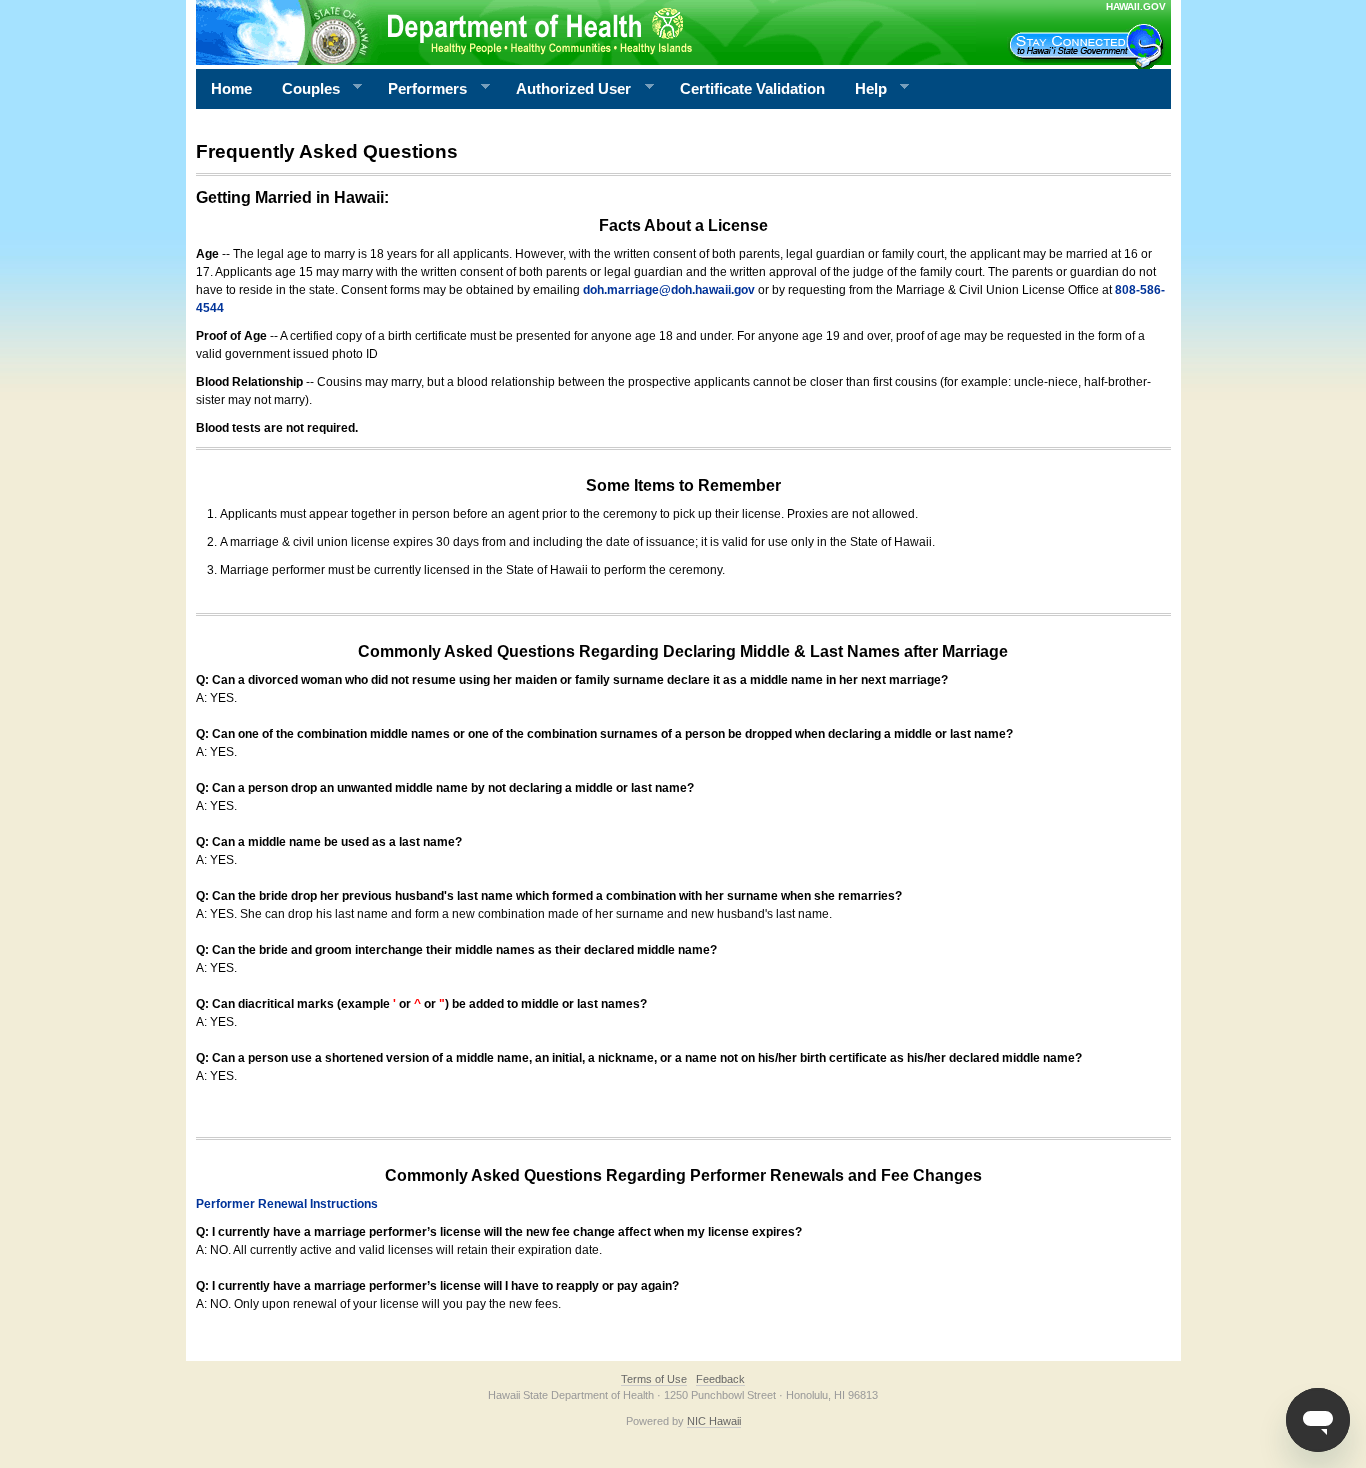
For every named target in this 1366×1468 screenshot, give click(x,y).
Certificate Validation (752, 88)
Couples (303, 89)
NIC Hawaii (714, 1421)
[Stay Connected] (1089, 46)
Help (863, 89)
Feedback (720, 1379)
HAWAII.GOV (1136, 6)
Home (231, 88)
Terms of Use (654, 1379)
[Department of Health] (586, 32)
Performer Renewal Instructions (287, 1204)
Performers (420, 89)
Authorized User (566, 89)
